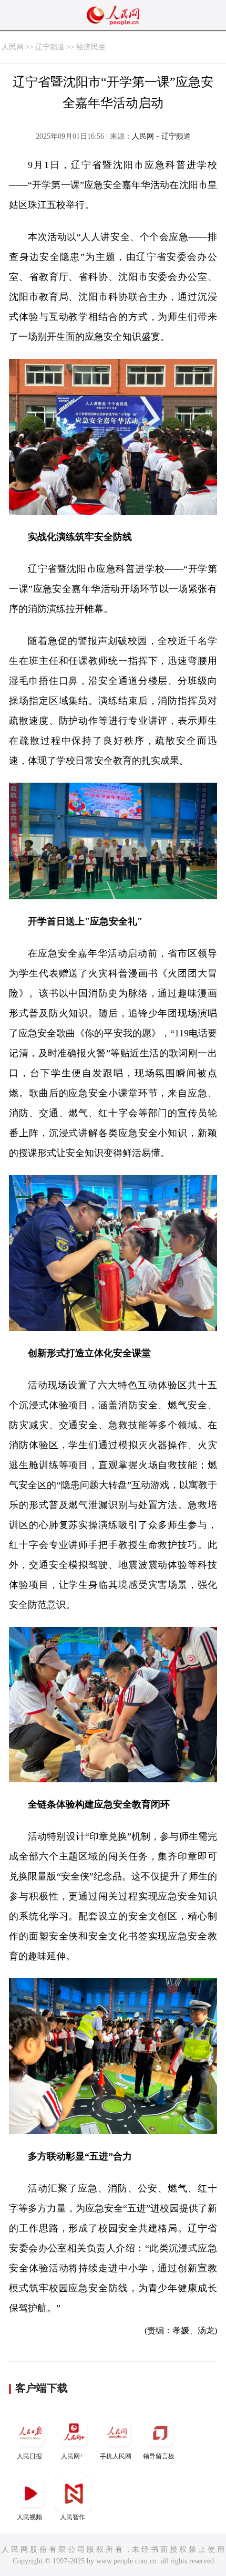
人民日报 (29, 2456)
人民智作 (73, 2517)
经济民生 (91, 47)
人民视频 (29, 2517)
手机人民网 (116, 2456)
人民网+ (72, 2456)
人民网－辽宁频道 (161, 136)
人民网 (13, 47)
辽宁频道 (50, 47)
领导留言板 (159, 2456)
